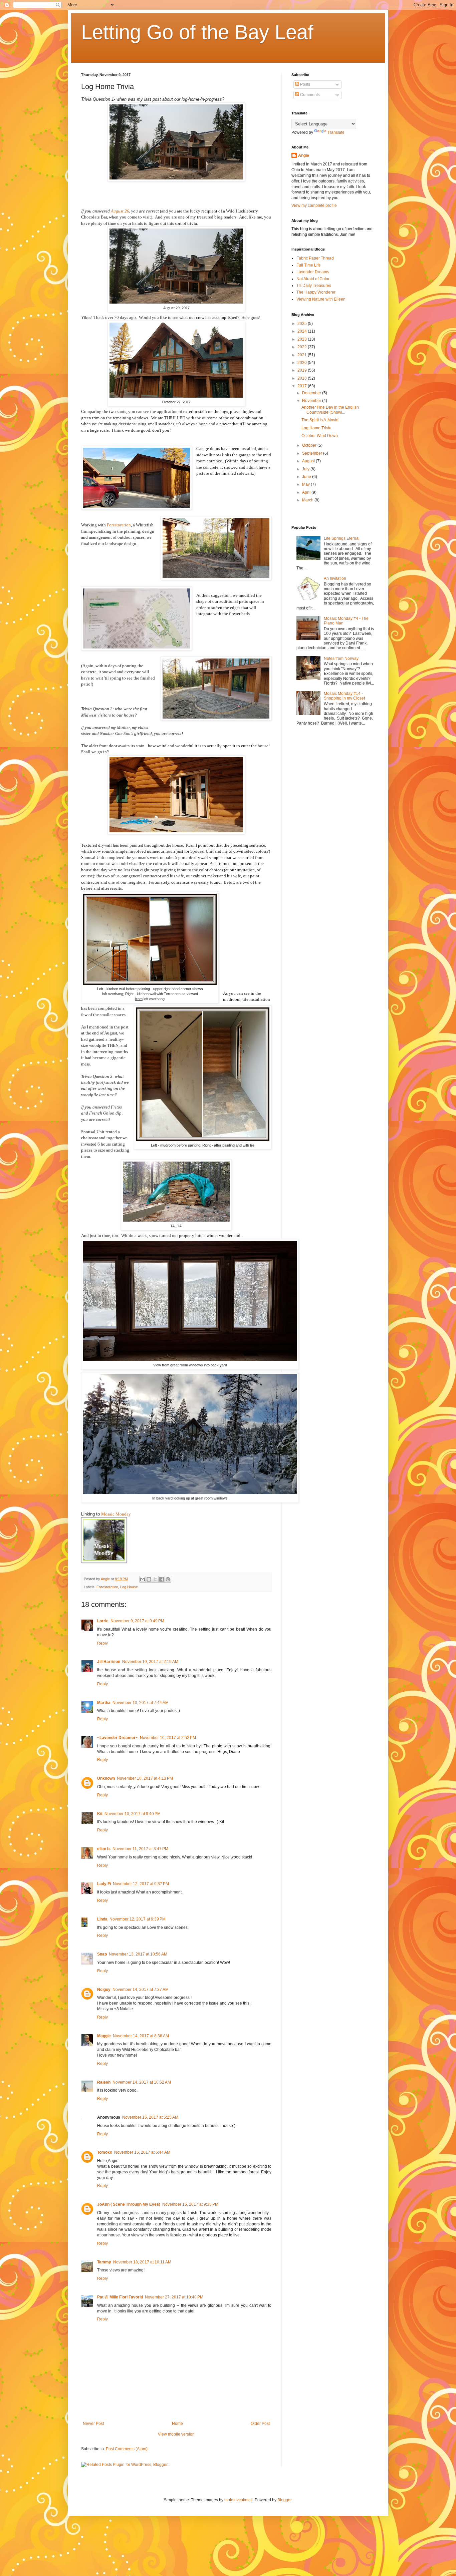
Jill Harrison (109, 1662)
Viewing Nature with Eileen (321, 299)
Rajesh (104, 2082)
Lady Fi (104, 1884)
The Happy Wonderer (316, 292)
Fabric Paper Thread (315, 258)
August (309, 461)
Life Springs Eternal (342, 538)
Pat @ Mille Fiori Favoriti (120, 2297)
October (310, 445)
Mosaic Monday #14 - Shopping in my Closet (344, 696)
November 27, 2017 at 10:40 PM (174, 2297)
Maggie (104, 2036)
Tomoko (105, 2152)
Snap (102, 1954)
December (312, 393)
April (307, 492)
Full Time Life (309, 265)
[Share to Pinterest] (168, 1579)
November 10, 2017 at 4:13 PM (145, 1778)
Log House (129, 1587)
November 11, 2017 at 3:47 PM (140, 1849)
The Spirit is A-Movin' (320, 420)
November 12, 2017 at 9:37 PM (141, 1884)
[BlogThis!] (149, 1579)
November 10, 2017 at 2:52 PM (168, 1738)
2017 (303, 386)
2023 (303, 339)
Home (177, 2424)
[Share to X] (155, 1579)
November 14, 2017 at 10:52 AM (142, 2082)
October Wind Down (320, 436)
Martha (104, 1703)
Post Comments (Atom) (127, 2449)
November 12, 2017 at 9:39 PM (138, 1919)
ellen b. (104, 1849)
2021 (303, 355)
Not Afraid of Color (313, 279)
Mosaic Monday (116, 1514)
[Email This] (143, 1579)
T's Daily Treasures (314, 286)
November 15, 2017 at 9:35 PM (190, 2204)
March (308, 500)
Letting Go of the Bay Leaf (197, 32)
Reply (102, 1643)
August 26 (120, 211)
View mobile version (176, 2434)
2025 (303, 324)
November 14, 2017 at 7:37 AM (141, 1990)
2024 (303, 331)
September (313, 453)
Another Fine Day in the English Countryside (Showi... (330, 410)
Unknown (106, 1778)
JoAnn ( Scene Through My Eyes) (129, 2204)
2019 (303, 370)
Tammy (104, 2262)
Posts (305, 84)
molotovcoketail (239, 2500)
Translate (336, 132)
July (306, 469)
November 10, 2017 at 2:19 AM (150, 1662)
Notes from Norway (341, 659)
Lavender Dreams (313, 272)
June (307, 477)
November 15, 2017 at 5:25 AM (150, 2117)
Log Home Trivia (316, 428)
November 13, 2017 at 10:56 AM (138, 1954)
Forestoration (119, 525)
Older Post (260, 2424)
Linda (102, 1919)
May (306, 484)
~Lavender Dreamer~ (118, 1738)
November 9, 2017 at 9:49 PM (137, 1621)
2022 (303, 347)
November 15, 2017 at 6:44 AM (142, 2152)
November (312, 401)
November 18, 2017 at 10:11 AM (142, 2262)
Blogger (284, 2500)
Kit (100, 1814)
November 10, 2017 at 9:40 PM (133, 1814)
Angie (304, 155)
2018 (303, 378)
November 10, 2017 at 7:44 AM (141, 1703)
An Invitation (335, 578)
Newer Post (93, 2424)
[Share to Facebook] (162, 1579)
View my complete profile (314, 205)
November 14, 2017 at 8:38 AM (141, 2036)
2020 (303, 363)
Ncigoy (104, 1990)
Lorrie (103, 1621)
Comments (309, 95)
